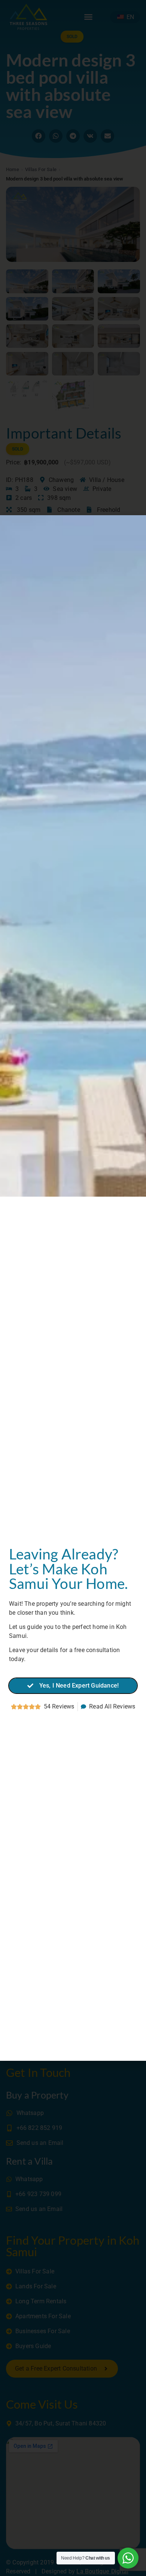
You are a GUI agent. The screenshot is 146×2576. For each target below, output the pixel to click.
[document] (73, 1288)
